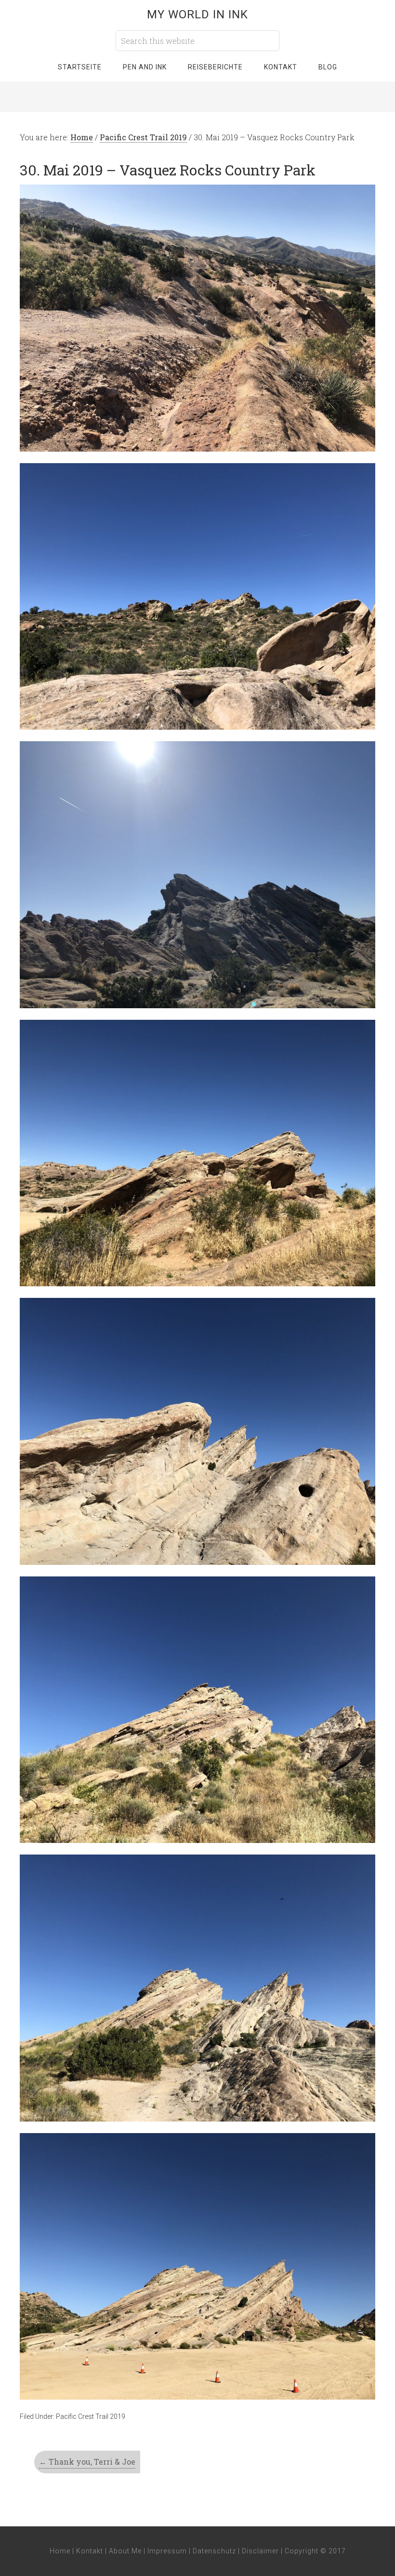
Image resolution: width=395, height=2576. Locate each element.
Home (60, 2551)
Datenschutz (214, 2551)
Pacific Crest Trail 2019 (91, 2416)
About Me (125, 2551)
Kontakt (90, 2551)
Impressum (167, 2551)
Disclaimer (260, 2551)
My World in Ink (197, 14)
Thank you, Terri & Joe (87, 2462)
